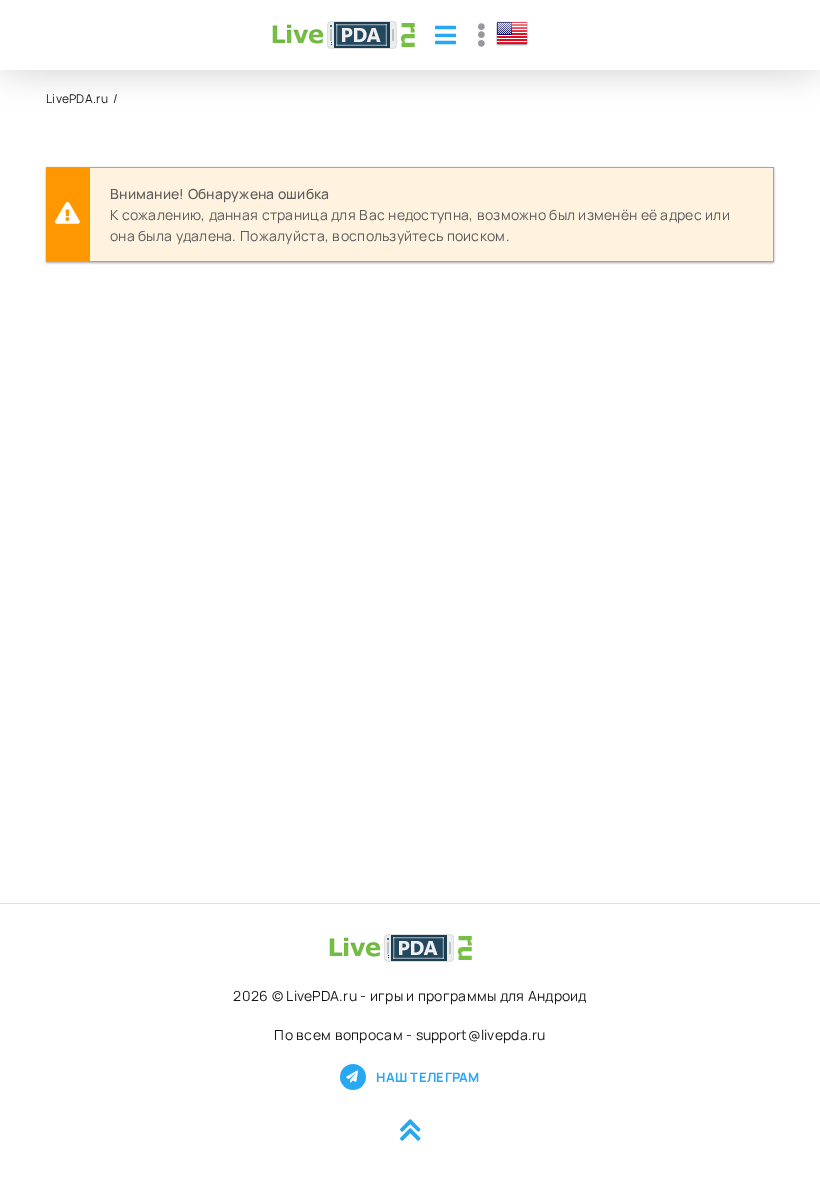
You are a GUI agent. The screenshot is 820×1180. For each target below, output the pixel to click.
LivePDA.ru (77, 98)
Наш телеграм (427, 1077)
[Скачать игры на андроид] (343, 35)
